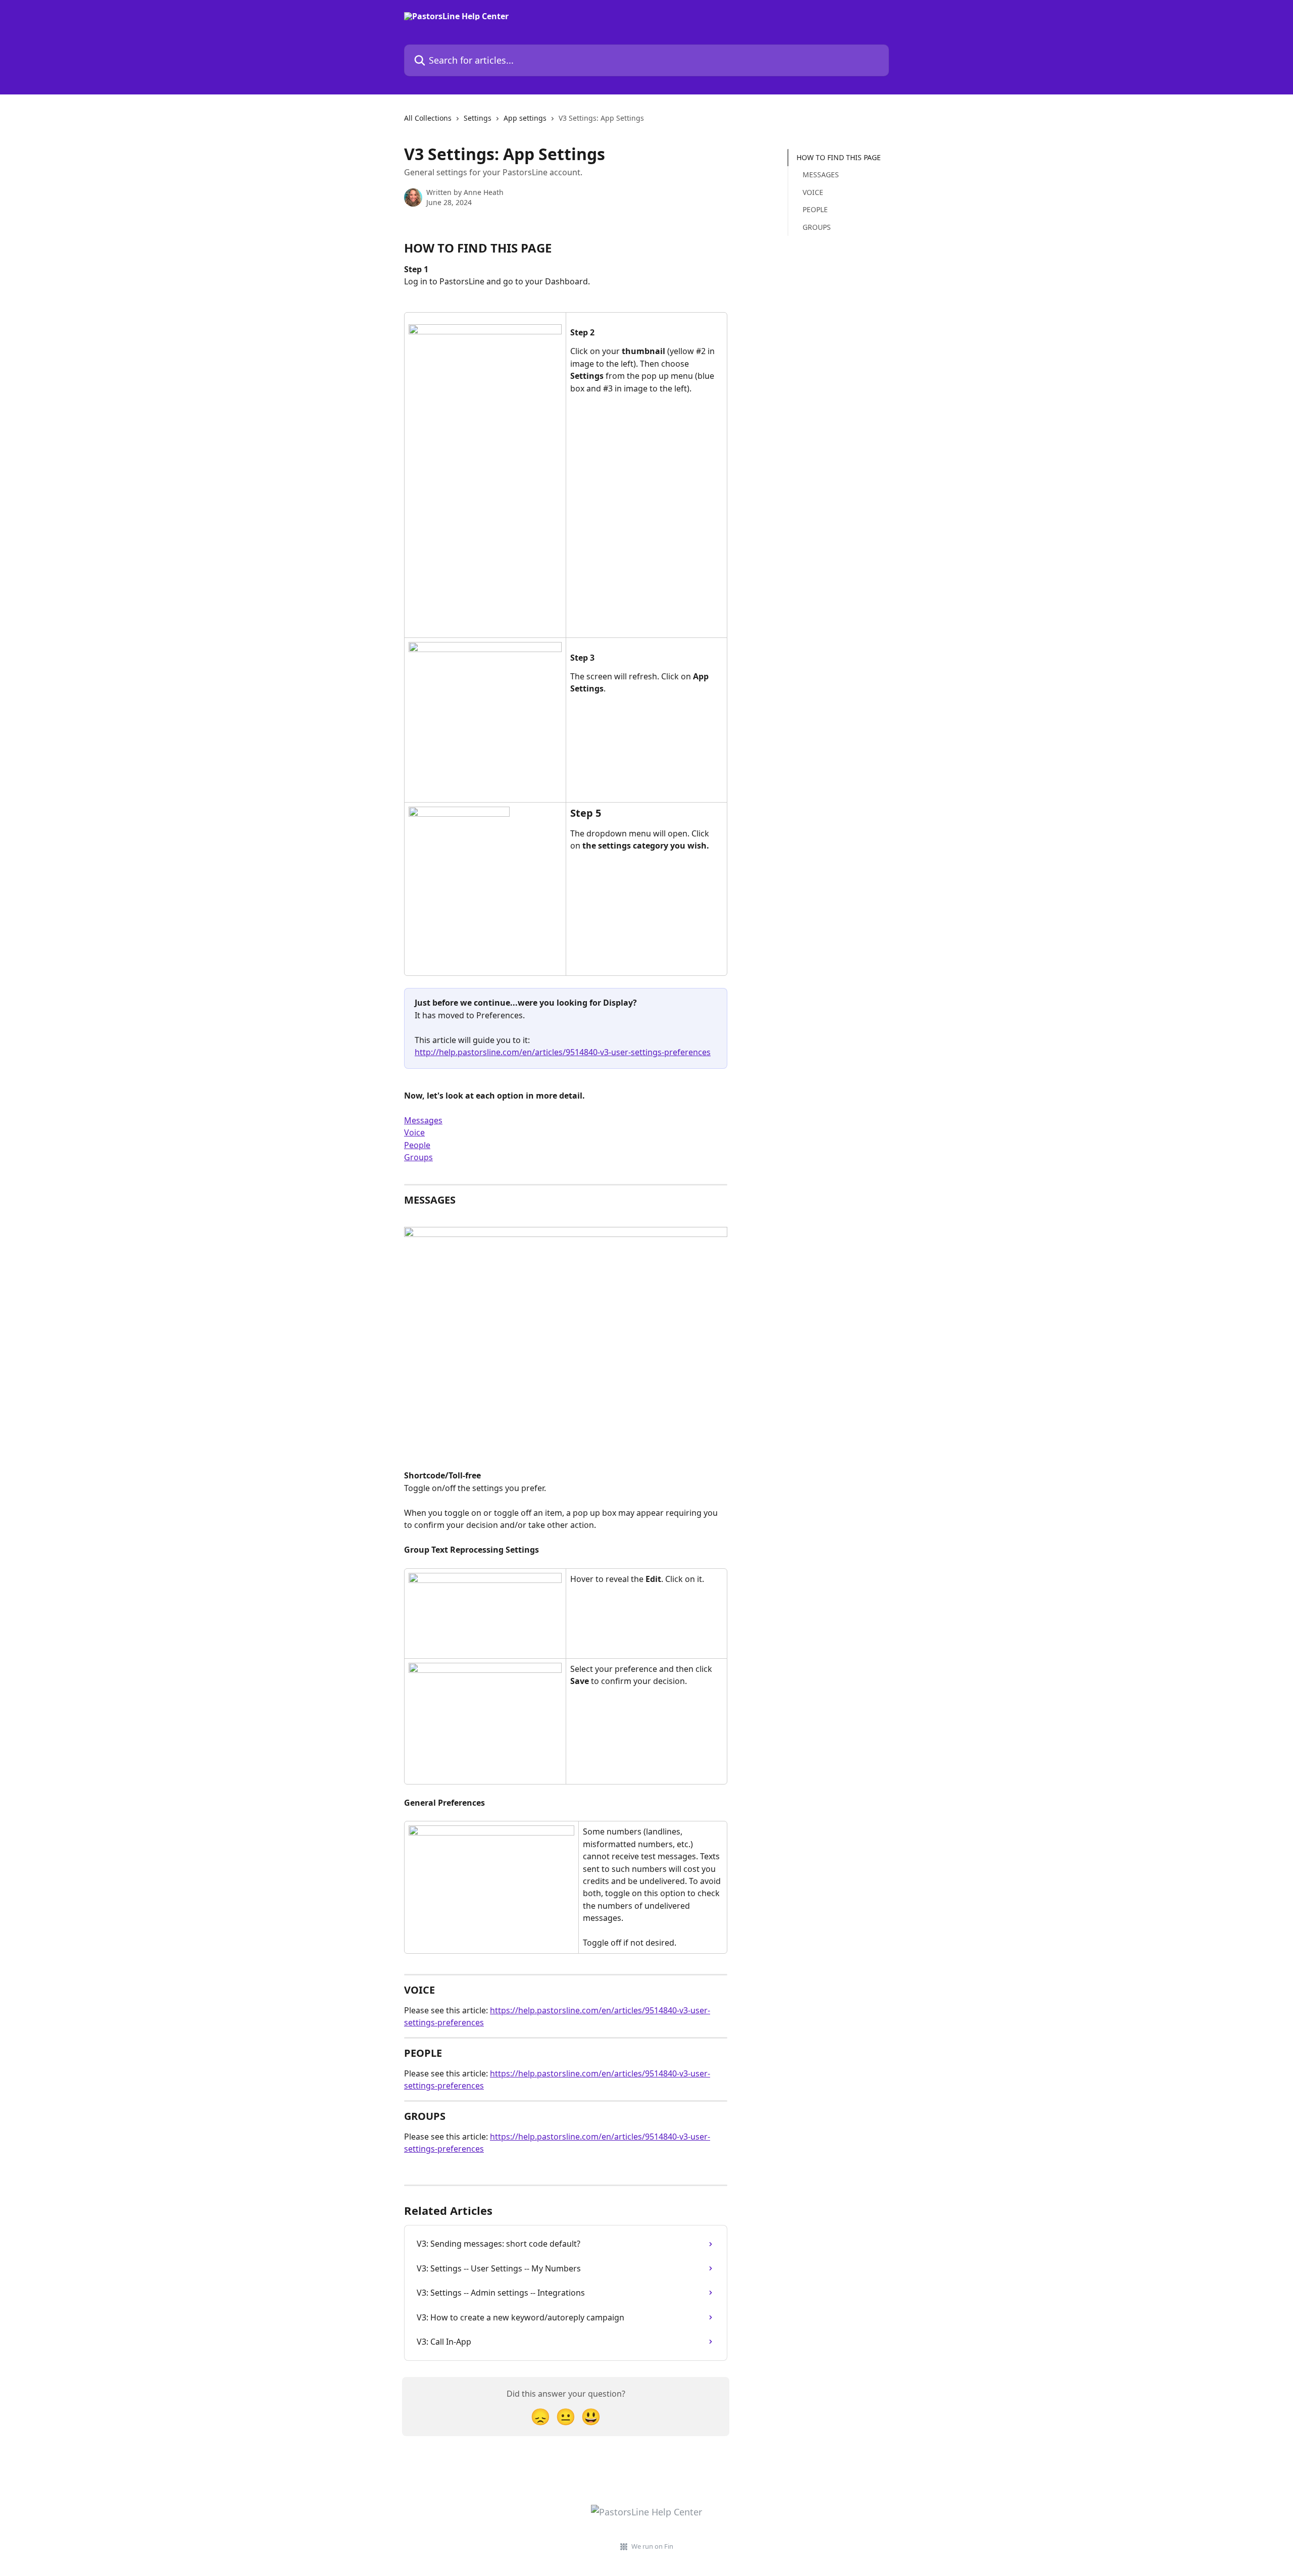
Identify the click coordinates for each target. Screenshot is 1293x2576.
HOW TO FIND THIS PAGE (839, 157)
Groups (418, 1157)
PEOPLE (815, 209)
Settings (478, 118)
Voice (414, 1132)
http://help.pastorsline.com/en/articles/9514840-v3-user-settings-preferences (563, 1052)
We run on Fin (652, 2546)
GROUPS (817, 227)
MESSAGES (821, 175)
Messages (423, 1120)
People (417, 1145)
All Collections (428, 118)
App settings (525, 118)
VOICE (813, 192)
